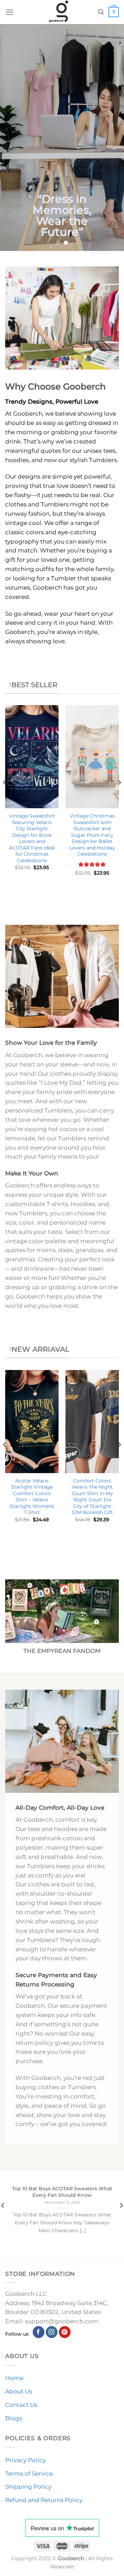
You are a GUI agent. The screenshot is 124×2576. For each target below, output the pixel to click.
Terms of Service (29, 2474)
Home (14, 2378)
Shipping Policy (28, 2487)
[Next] (119, 796)
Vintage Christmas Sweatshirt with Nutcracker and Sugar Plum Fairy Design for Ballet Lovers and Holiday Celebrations (92, 835)
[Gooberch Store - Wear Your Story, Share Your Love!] (59, 12)
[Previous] (5, 796)
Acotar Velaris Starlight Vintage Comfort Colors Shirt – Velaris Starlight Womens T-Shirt (32, 1497)
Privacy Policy (25, 2460)
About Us (19, 2391)
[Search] (101, 12)
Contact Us (21, 2405)
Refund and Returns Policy (44, 2500)
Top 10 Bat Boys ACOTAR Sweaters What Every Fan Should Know (62, 2192)
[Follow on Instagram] (52, 2332)
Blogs (14, 2418)
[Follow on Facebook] (39, 2332)
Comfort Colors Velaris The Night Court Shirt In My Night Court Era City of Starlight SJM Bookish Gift (92, 1497)
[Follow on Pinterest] (65, 2332)
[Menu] (10, 12)
